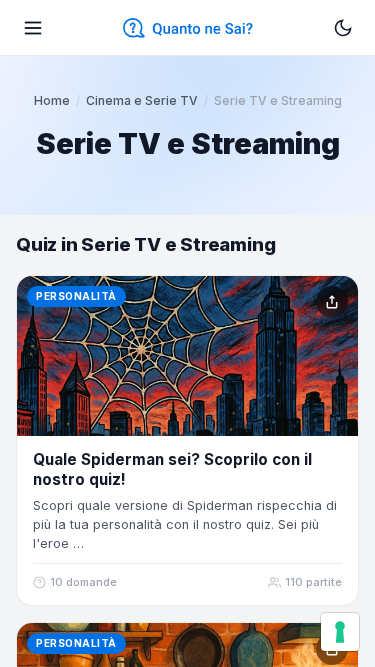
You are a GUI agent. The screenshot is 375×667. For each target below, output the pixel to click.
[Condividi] (332, 302)
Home (52, 100)
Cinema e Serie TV (142, 100)
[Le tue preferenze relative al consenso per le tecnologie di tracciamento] (340, 632)
